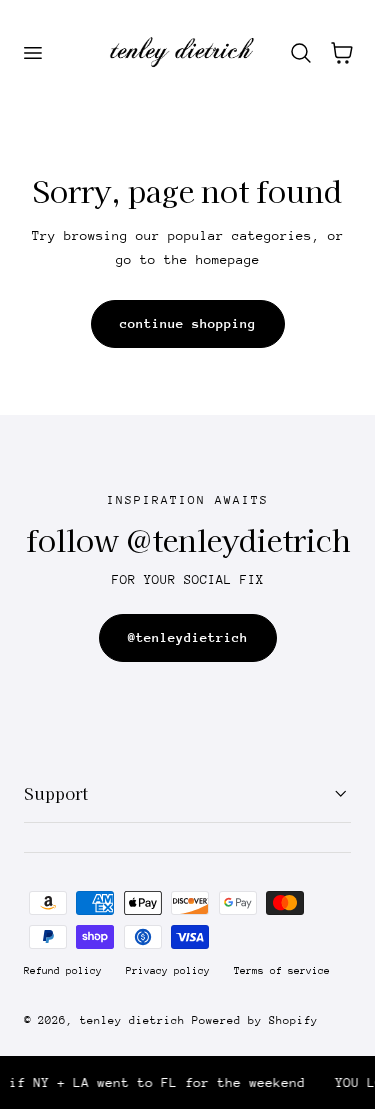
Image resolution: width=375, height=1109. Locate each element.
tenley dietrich (132, 1020)
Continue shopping (188, 323)
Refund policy (63, 971)
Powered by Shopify (255, 1020)
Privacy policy (168, 971)
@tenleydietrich (188, 637)
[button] (32, 52)
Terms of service (282, 971)
